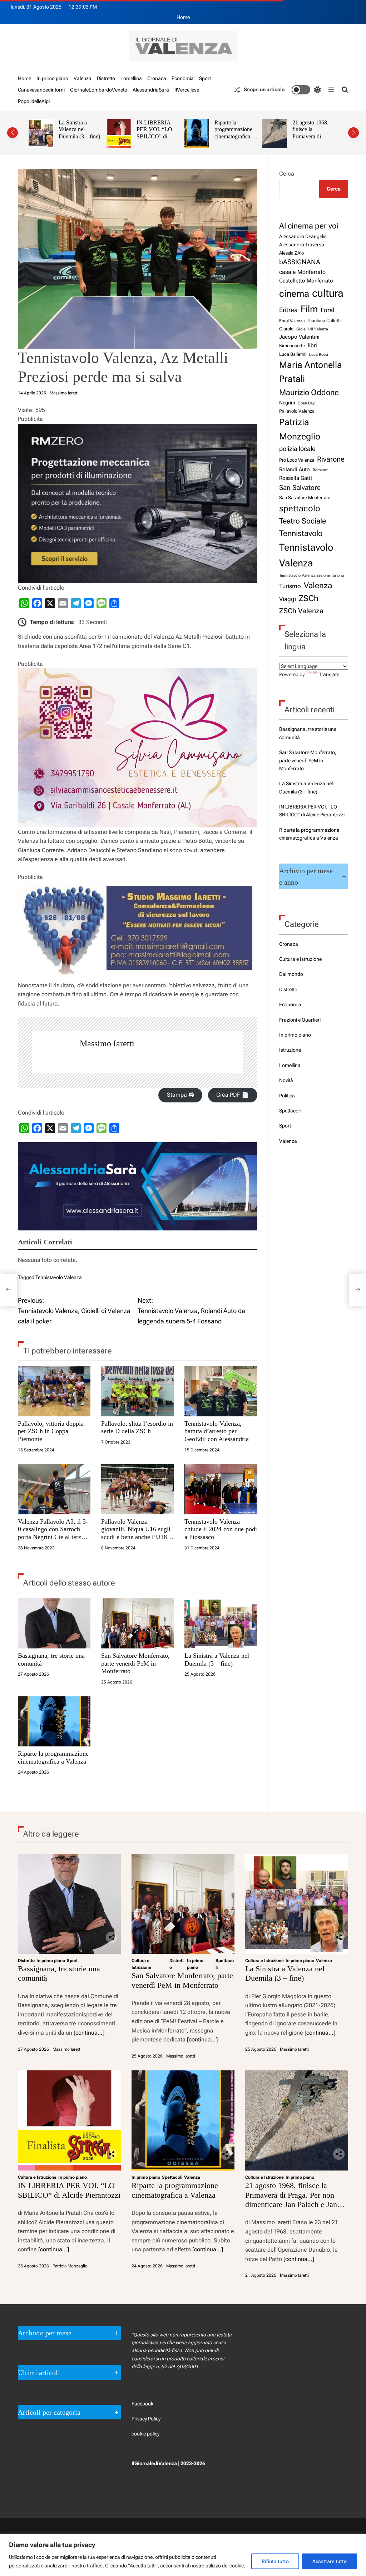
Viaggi (288, 599)
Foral (327, 310)
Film (309, 309)
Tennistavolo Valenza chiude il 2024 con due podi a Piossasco (221, 1529)
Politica (287, 1096)
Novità (286, 1080)
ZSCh (309, 598)
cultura (328, 293)
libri (312, 345)
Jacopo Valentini (299, 337)
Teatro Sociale (303, 521)
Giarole (286, 329)
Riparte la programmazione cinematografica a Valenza (234, 133)
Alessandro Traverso (302, 245)
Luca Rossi (319, 354)
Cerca (287, 174)
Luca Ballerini (293, 354)
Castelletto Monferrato (306, 281)
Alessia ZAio (291, 253)
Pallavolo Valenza (297, 411)
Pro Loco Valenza (297, 460)
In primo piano (52, 78)
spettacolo (300, 508)
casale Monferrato (302, 272)
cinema (294, 294)
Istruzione (290, 1050)
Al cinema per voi (309, 226)
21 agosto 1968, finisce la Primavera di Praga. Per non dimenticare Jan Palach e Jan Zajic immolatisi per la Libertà (293, 2199)
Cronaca (157, 78)
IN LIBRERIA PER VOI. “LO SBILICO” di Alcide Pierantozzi (157, 133)
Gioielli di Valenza (312, 329)
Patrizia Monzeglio (300, 429)
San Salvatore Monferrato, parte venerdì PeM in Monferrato (135, 1663)
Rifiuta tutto (275, 2561)
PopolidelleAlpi (34, 101)
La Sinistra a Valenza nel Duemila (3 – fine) (79, 129)
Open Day (306, 403)
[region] (183, 2555)
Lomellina (131, 78)
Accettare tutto (330, 2561)
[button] (13, 133)
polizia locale (297, 449)
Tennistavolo (301, 533)
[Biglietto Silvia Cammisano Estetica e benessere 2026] (138, 673)
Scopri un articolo (264, 90)
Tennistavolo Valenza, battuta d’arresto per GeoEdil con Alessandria (217, 1431)
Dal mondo (291, 974)
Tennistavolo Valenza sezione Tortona (311, 576)
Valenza (83, 78)
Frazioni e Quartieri (300, 1020)
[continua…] (89, 2033)
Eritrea (288, 310)
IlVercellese (187, 90)
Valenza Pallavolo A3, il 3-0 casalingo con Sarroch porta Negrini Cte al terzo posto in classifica (53, 1533)
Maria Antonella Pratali (311, 372)
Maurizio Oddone (309, 392)
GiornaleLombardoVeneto (99, 90)
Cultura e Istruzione (300, 959)
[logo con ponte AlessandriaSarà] (138, 1147)
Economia (183, 78)
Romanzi (320, 470)
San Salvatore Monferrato (305, 498)
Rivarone (331, 459)
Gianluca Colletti (324, 321)
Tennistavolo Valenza (59, 1277)
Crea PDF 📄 (233, 1095)
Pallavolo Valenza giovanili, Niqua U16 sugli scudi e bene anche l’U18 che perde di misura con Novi (136, 1537)
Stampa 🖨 (180, 1095)
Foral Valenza (292, 321)
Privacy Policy (146, 2419)
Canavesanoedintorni (41, 90)
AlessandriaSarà (151, 90)
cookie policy (145, 2434)
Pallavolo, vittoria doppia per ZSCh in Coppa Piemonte (51, 1431)
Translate (329, 674)
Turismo (290, 586)
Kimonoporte (292, 346)
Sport (205, 78)
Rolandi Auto (295, 470)
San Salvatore (300, 488)
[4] (138, 428)
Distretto (106, 78)
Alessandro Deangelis (303, 236)
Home (183, 17)
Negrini (287, 403)
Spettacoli (290, 1111)
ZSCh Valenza (301, 611)
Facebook (142, 2404)
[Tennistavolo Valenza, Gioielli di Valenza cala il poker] (9, 1290)
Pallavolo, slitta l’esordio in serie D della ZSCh (137, 1427)
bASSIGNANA (300, 262)
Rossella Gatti (296, 478)
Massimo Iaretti (64, 393)
